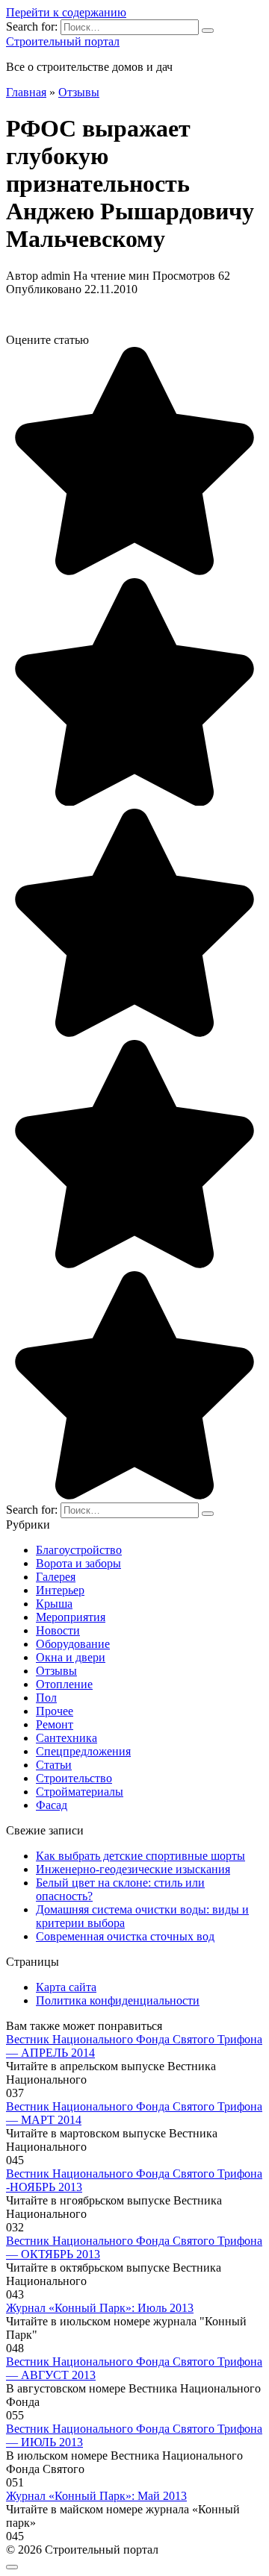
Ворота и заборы (78, 1563)
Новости (58, 1630)
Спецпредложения (83, 1751)
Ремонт (55, 1724)
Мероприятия (71, 1617)
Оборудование (73, 1644)
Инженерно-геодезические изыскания (133, 1869)
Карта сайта (66, 1987)
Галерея (56, 1577)
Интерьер (60, 1590)
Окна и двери (71, 1657)
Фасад (52, 1805)
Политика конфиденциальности (118, 2000)
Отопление (64, 1684)
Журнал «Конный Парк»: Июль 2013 (100, 2308)
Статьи (54, 1765)
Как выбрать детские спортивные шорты (140, 1856)
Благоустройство (79, 1550)
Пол (46, 1698)
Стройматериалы (80, 1792)
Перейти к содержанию (66, 12)
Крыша (54, 1604)
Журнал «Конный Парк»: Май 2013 (96, 2496)
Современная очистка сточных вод (125, 1936)
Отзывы (56, 1671)
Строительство (74, 1778)
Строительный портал (63, 41)
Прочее (55, 1711)
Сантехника (67, 1738)
